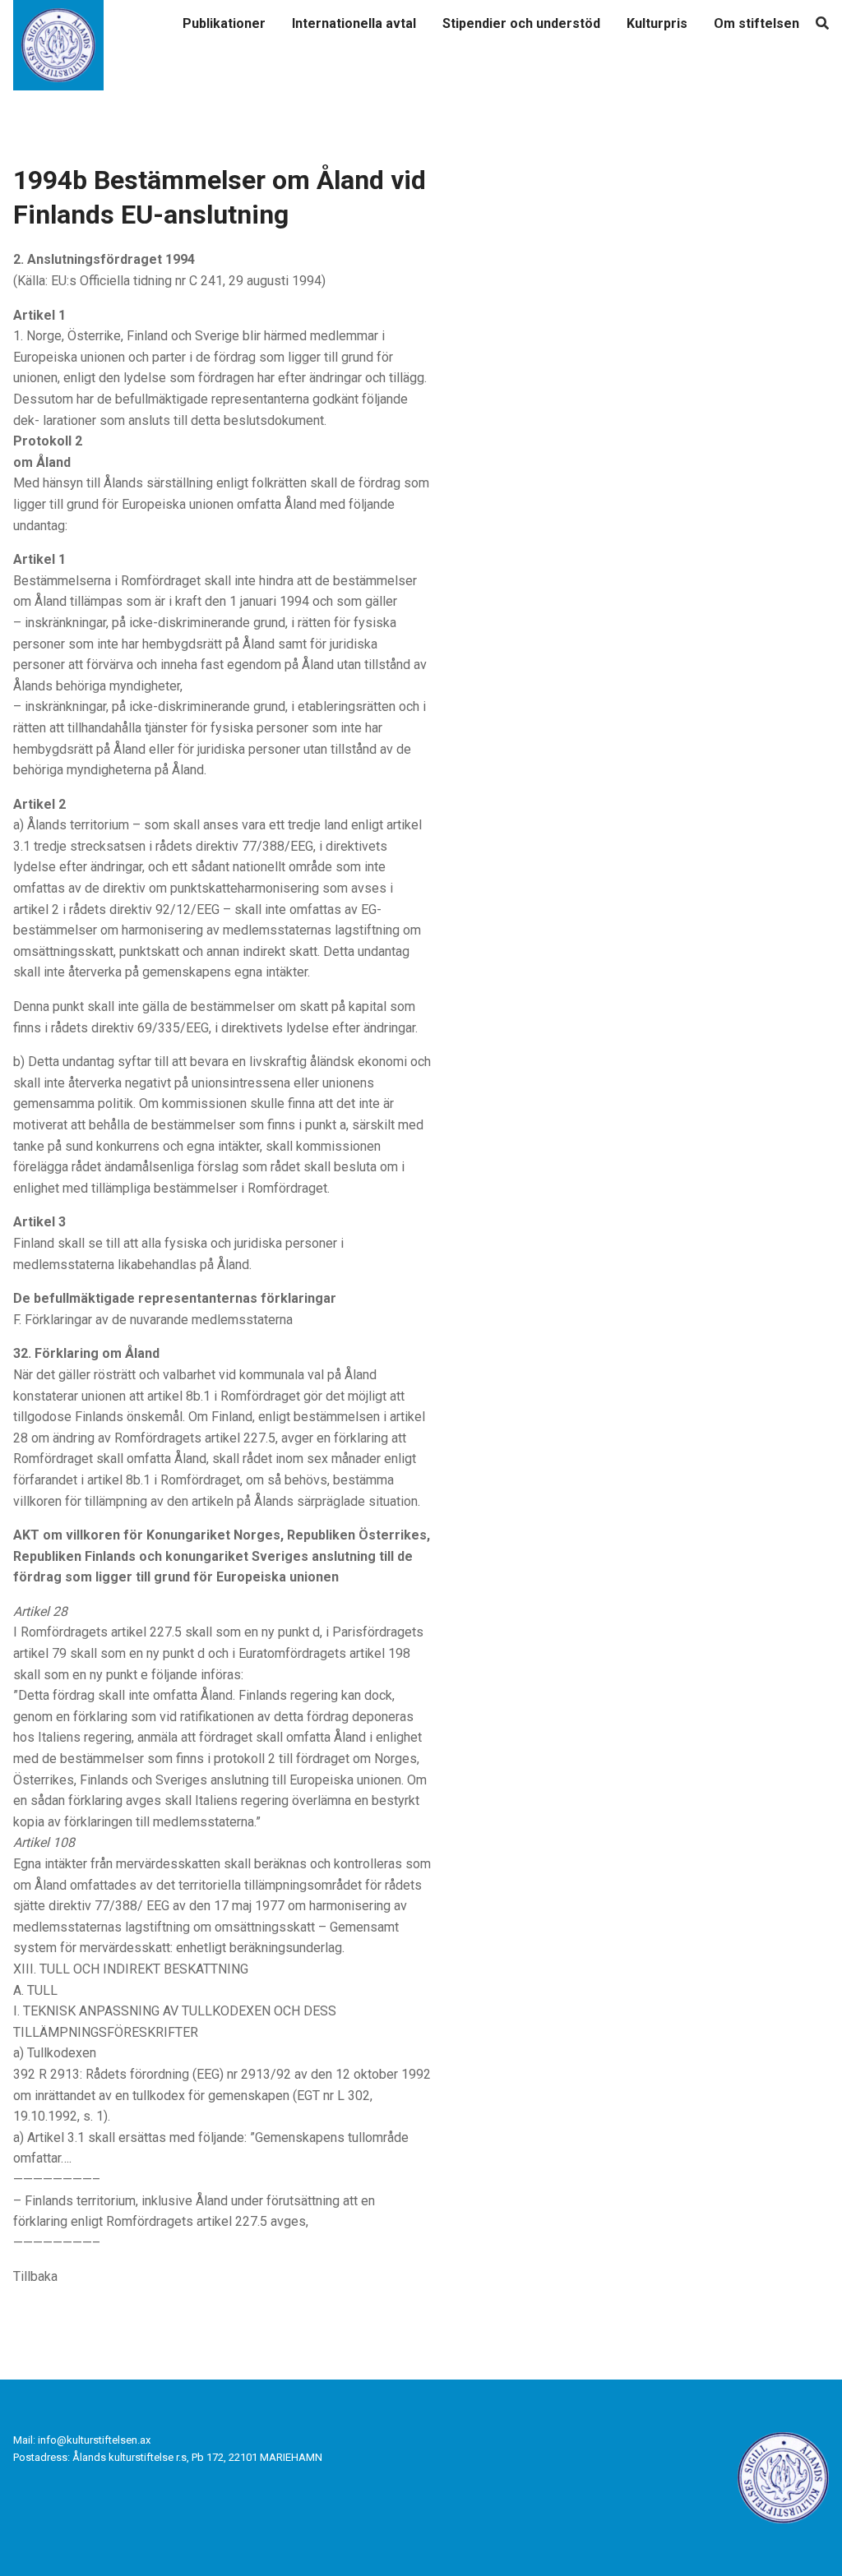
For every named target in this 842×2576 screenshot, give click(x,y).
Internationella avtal (354, 23)
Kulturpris (657, 23)
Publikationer (224, 23)
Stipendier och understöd (521, 23)
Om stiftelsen (756, 23)
